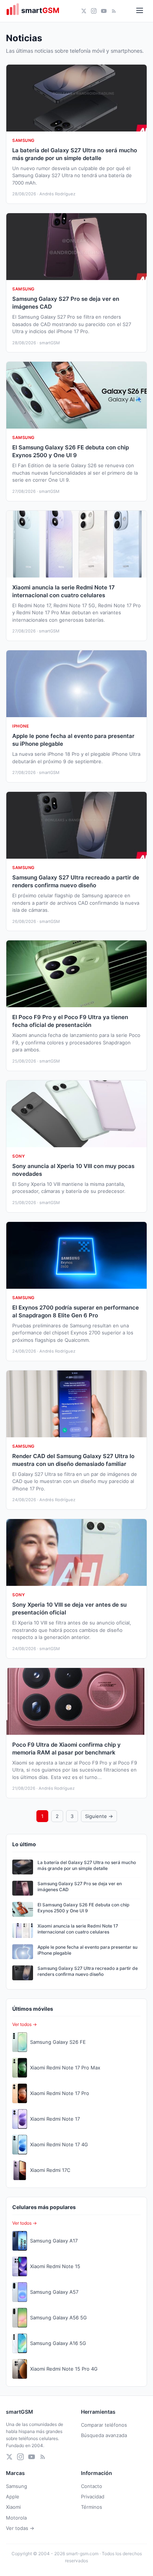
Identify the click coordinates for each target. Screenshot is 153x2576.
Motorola (16, 2518)
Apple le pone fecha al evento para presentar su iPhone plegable (87, 1950)
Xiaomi (13, 2507)
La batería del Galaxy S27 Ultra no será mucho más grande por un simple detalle (87, 1866)
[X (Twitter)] (84, 11)
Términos (92, 2507)
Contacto (92, 2486)
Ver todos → (25, 2024)
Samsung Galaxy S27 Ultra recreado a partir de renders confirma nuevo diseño (88, 1971)
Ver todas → (20, 2528)
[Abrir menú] (140, 11)
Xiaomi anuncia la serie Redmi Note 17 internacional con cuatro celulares (78, 1929)
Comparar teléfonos (104, 2425)
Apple (13, 2497)
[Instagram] (94, 11)
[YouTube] (104, 11)
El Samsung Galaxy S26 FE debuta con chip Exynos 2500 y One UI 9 (83, 1908)
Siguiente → (99, 1816)
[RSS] (114, 11)
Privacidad (93, 2497)
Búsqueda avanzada (104, 2435)
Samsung (17, 2486)
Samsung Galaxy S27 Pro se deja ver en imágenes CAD (80, 1887)
